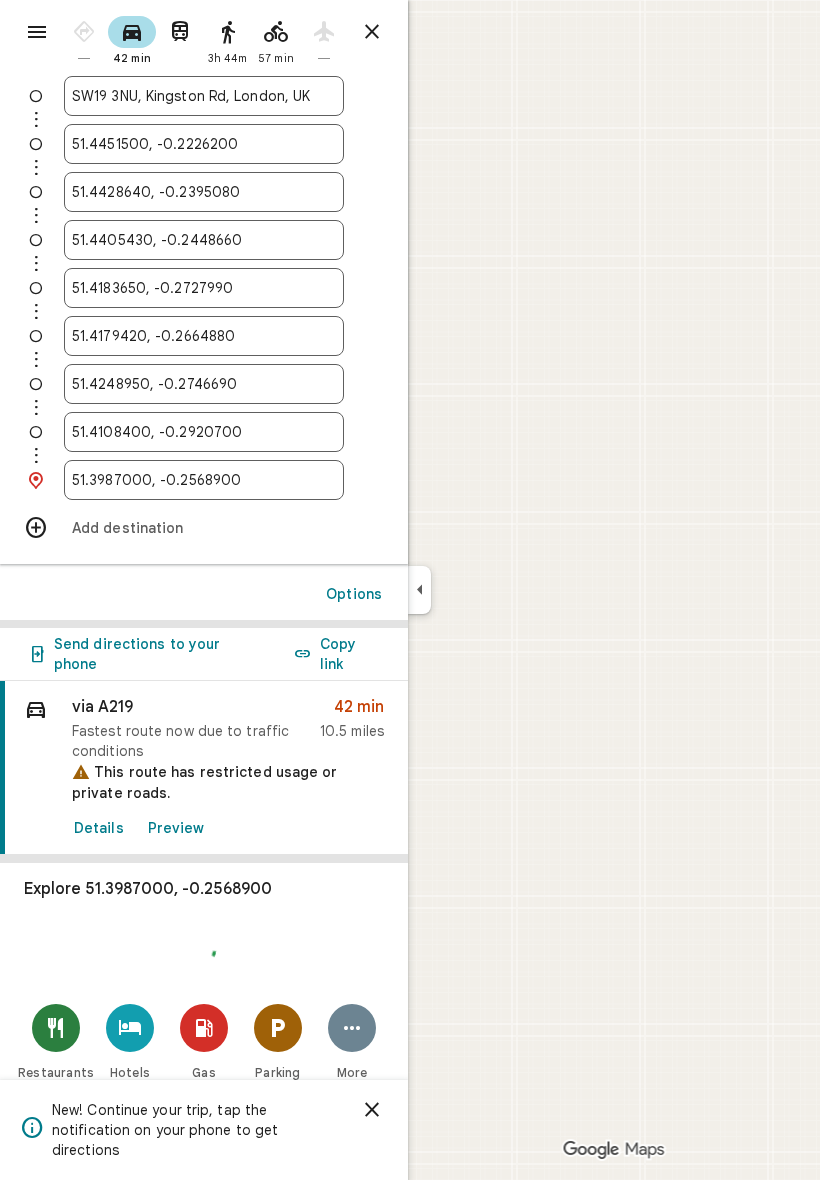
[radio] (84, 38)
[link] (204, 768)
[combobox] (204, 96)
